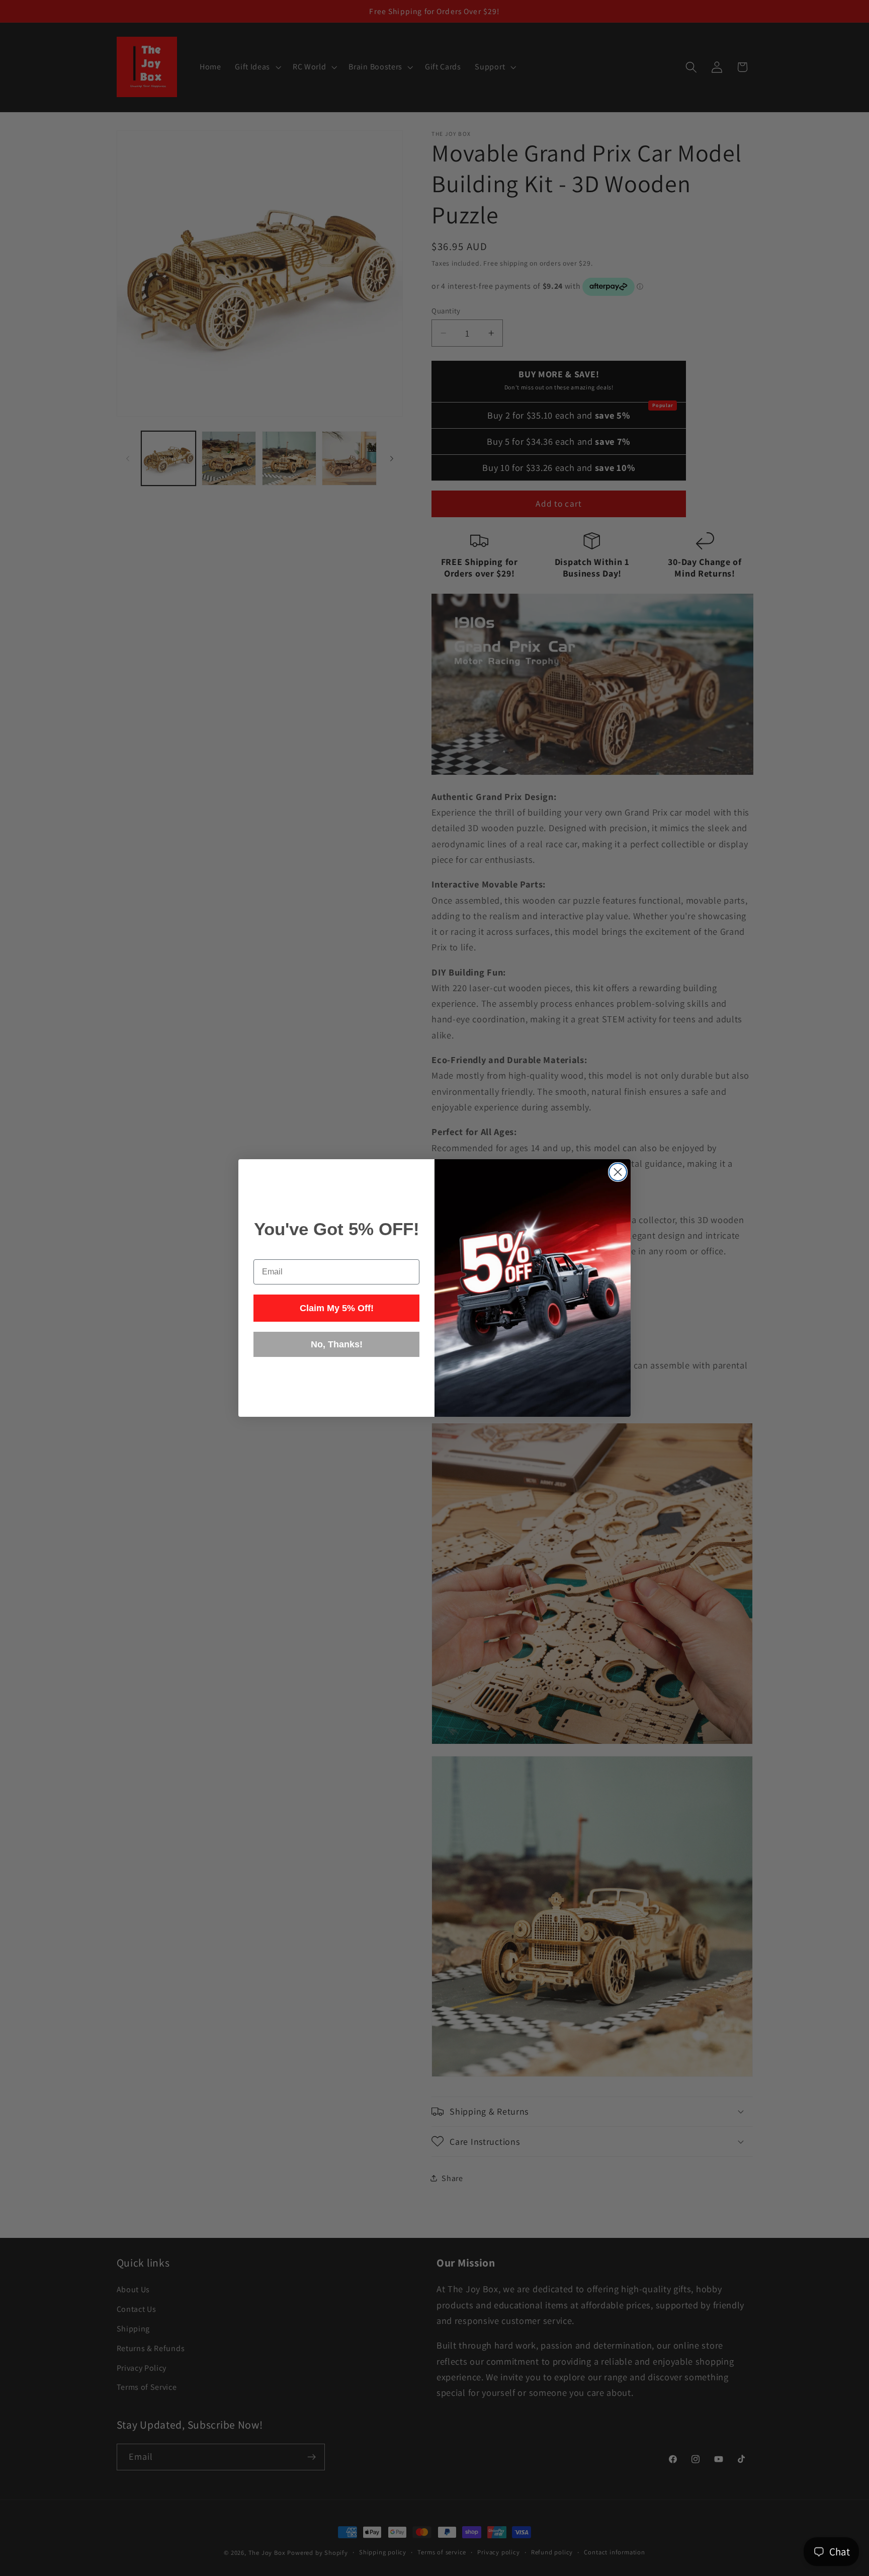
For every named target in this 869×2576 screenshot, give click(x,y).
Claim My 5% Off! (337, 1308)
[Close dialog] (618, 1172)
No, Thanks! (337, 1344)
